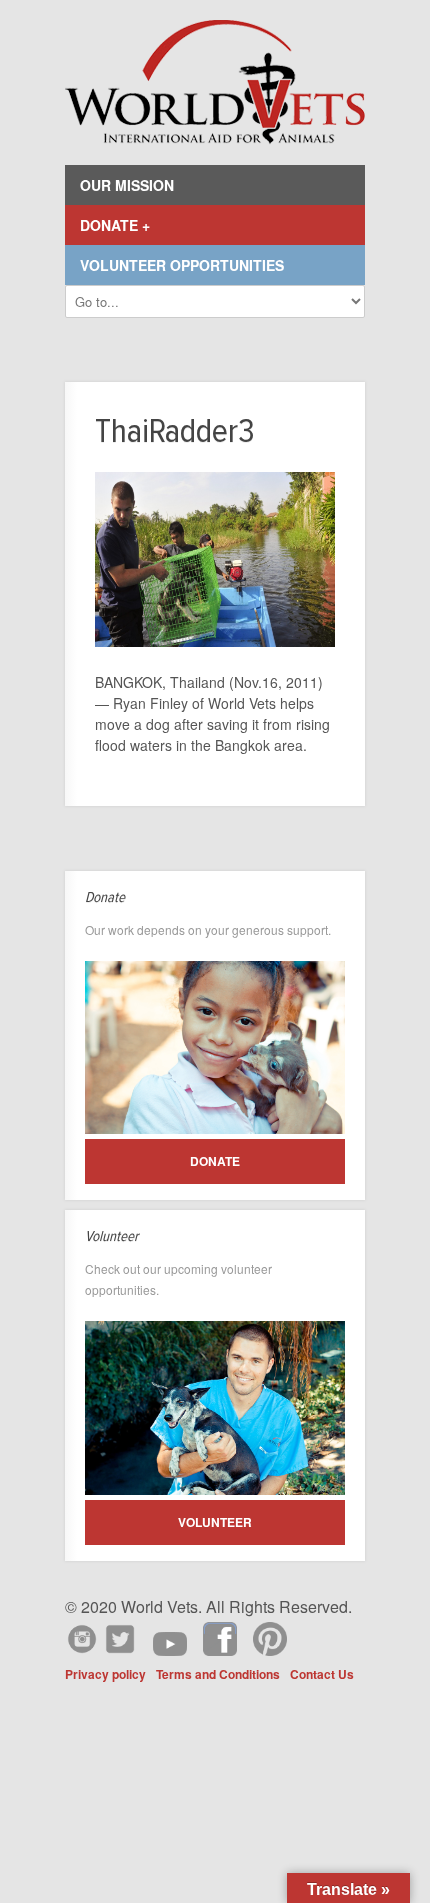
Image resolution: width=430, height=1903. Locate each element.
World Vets (215, 82)
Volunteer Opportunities (182, 265)
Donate (215, 1161)
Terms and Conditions (218, 1674)
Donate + (115, 225)
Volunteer (215, 1522)
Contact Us (322, 1674)
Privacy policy (105, 1674)
